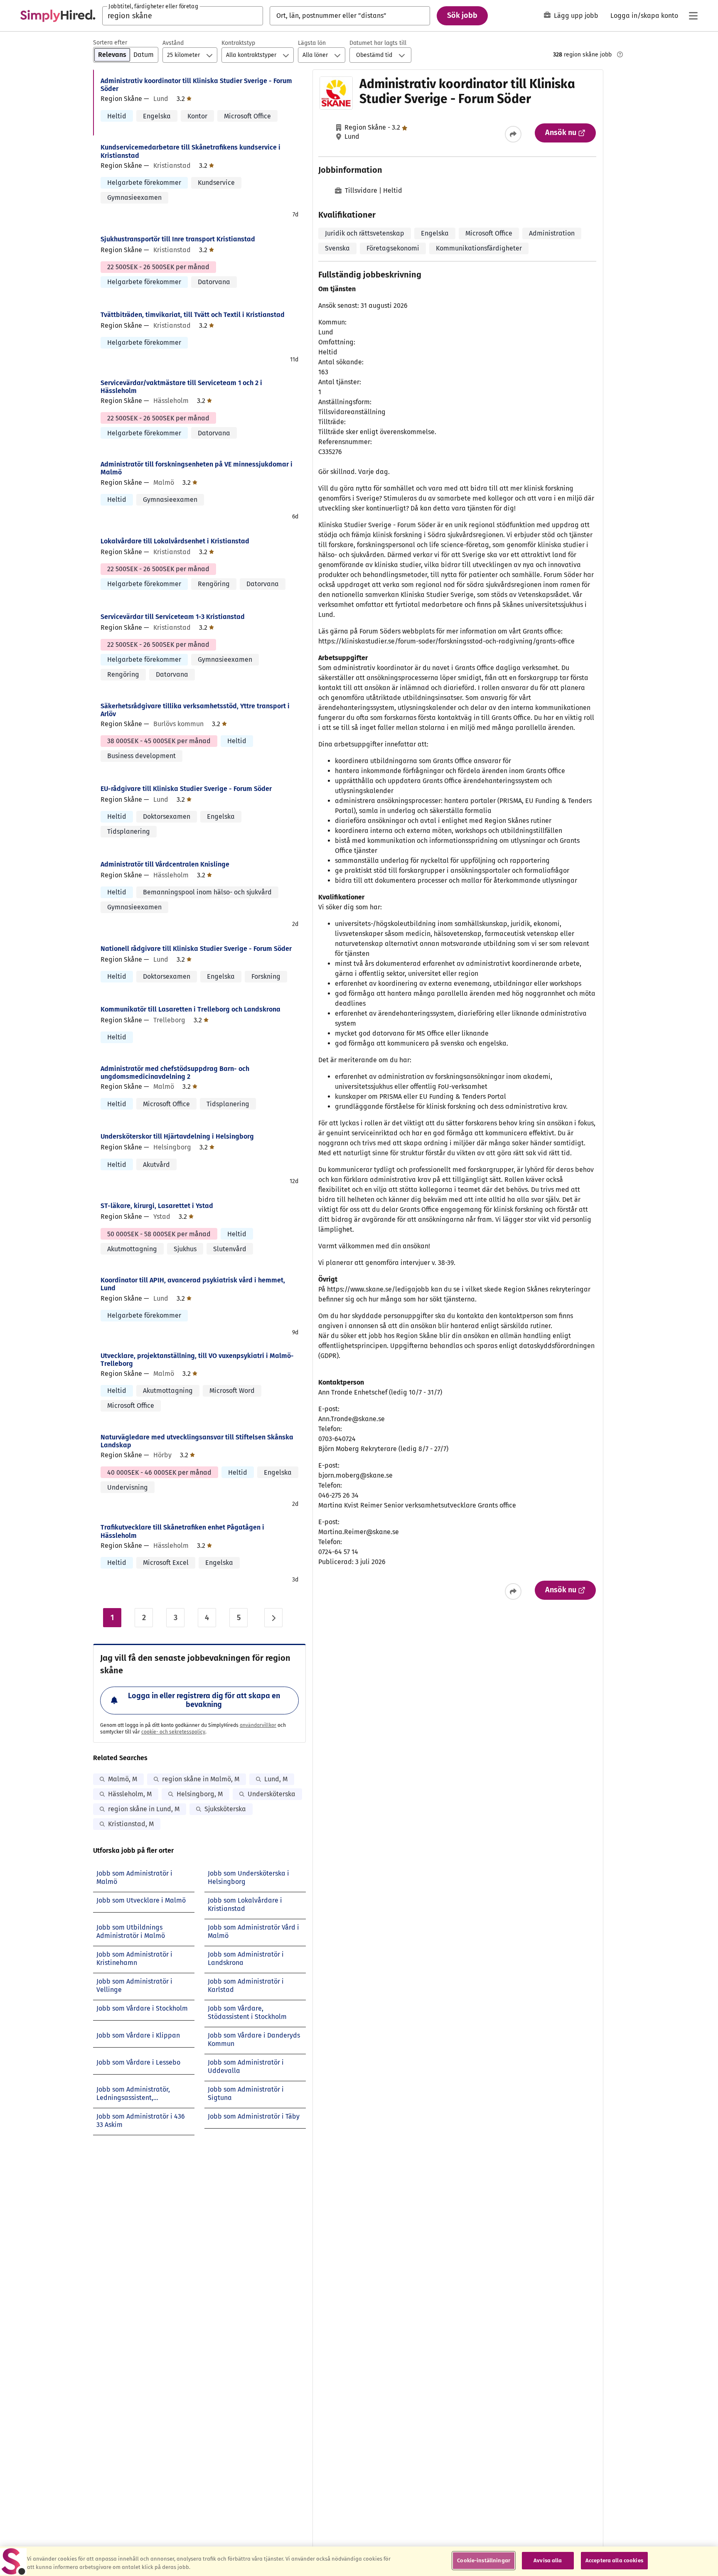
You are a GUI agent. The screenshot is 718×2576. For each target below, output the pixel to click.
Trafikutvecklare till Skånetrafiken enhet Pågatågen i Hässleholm (182, 1531)
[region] (359, 2561)
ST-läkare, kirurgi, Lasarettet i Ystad (157, 1206)
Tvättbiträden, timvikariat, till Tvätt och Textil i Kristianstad (193, 315)
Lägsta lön (312, 43)
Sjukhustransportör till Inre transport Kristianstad (178, 239)
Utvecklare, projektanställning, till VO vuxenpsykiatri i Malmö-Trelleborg (197, 1360)
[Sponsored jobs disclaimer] (620, 54)
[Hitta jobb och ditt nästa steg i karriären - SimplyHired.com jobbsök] (58, 16)
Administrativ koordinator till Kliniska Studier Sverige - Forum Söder (196, 85)
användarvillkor (258, 1725)
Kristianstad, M (131, 1824)
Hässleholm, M (130, 1794)
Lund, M (276, 1779)
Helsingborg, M (200, 1794)
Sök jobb (462, 15)
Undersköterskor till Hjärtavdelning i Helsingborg (177, 1136)
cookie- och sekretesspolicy (173, 1732)
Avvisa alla (548, 2560)
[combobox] (183, 16)
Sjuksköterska (225, 1809)
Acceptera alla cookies (614, 2560)
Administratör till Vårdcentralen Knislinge (165, 864)
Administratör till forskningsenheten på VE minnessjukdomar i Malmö (197, 468)
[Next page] (273, 1618)
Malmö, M (123, 1779)
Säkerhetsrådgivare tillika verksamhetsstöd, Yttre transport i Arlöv (195, 710)
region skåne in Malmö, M (201, 1779)
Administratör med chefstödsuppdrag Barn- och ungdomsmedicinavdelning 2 (175, 1073)
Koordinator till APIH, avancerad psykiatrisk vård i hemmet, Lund (193, 1284)
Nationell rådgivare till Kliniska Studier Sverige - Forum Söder (196, 949)
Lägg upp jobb (576, 16)
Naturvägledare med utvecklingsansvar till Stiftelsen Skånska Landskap (197, 1441)
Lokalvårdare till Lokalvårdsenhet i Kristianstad (175, 541)
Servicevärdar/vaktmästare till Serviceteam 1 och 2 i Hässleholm (181, 387)
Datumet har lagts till (378, 43)
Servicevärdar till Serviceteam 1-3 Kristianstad (173, 617)
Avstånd (173, 43)
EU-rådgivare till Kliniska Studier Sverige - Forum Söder (186, 789)
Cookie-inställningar (484, 2560)
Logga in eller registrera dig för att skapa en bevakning (204, 1700)
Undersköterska (272, 1794)
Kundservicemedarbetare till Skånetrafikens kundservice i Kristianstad (191, 151)
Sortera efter (110, 43)
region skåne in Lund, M (144, 1809)
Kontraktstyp (238, 43)
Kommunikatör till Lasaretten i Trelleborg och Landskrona (191, 1009)
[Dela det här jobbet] (513, 134)
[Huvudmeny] (693, 16)
